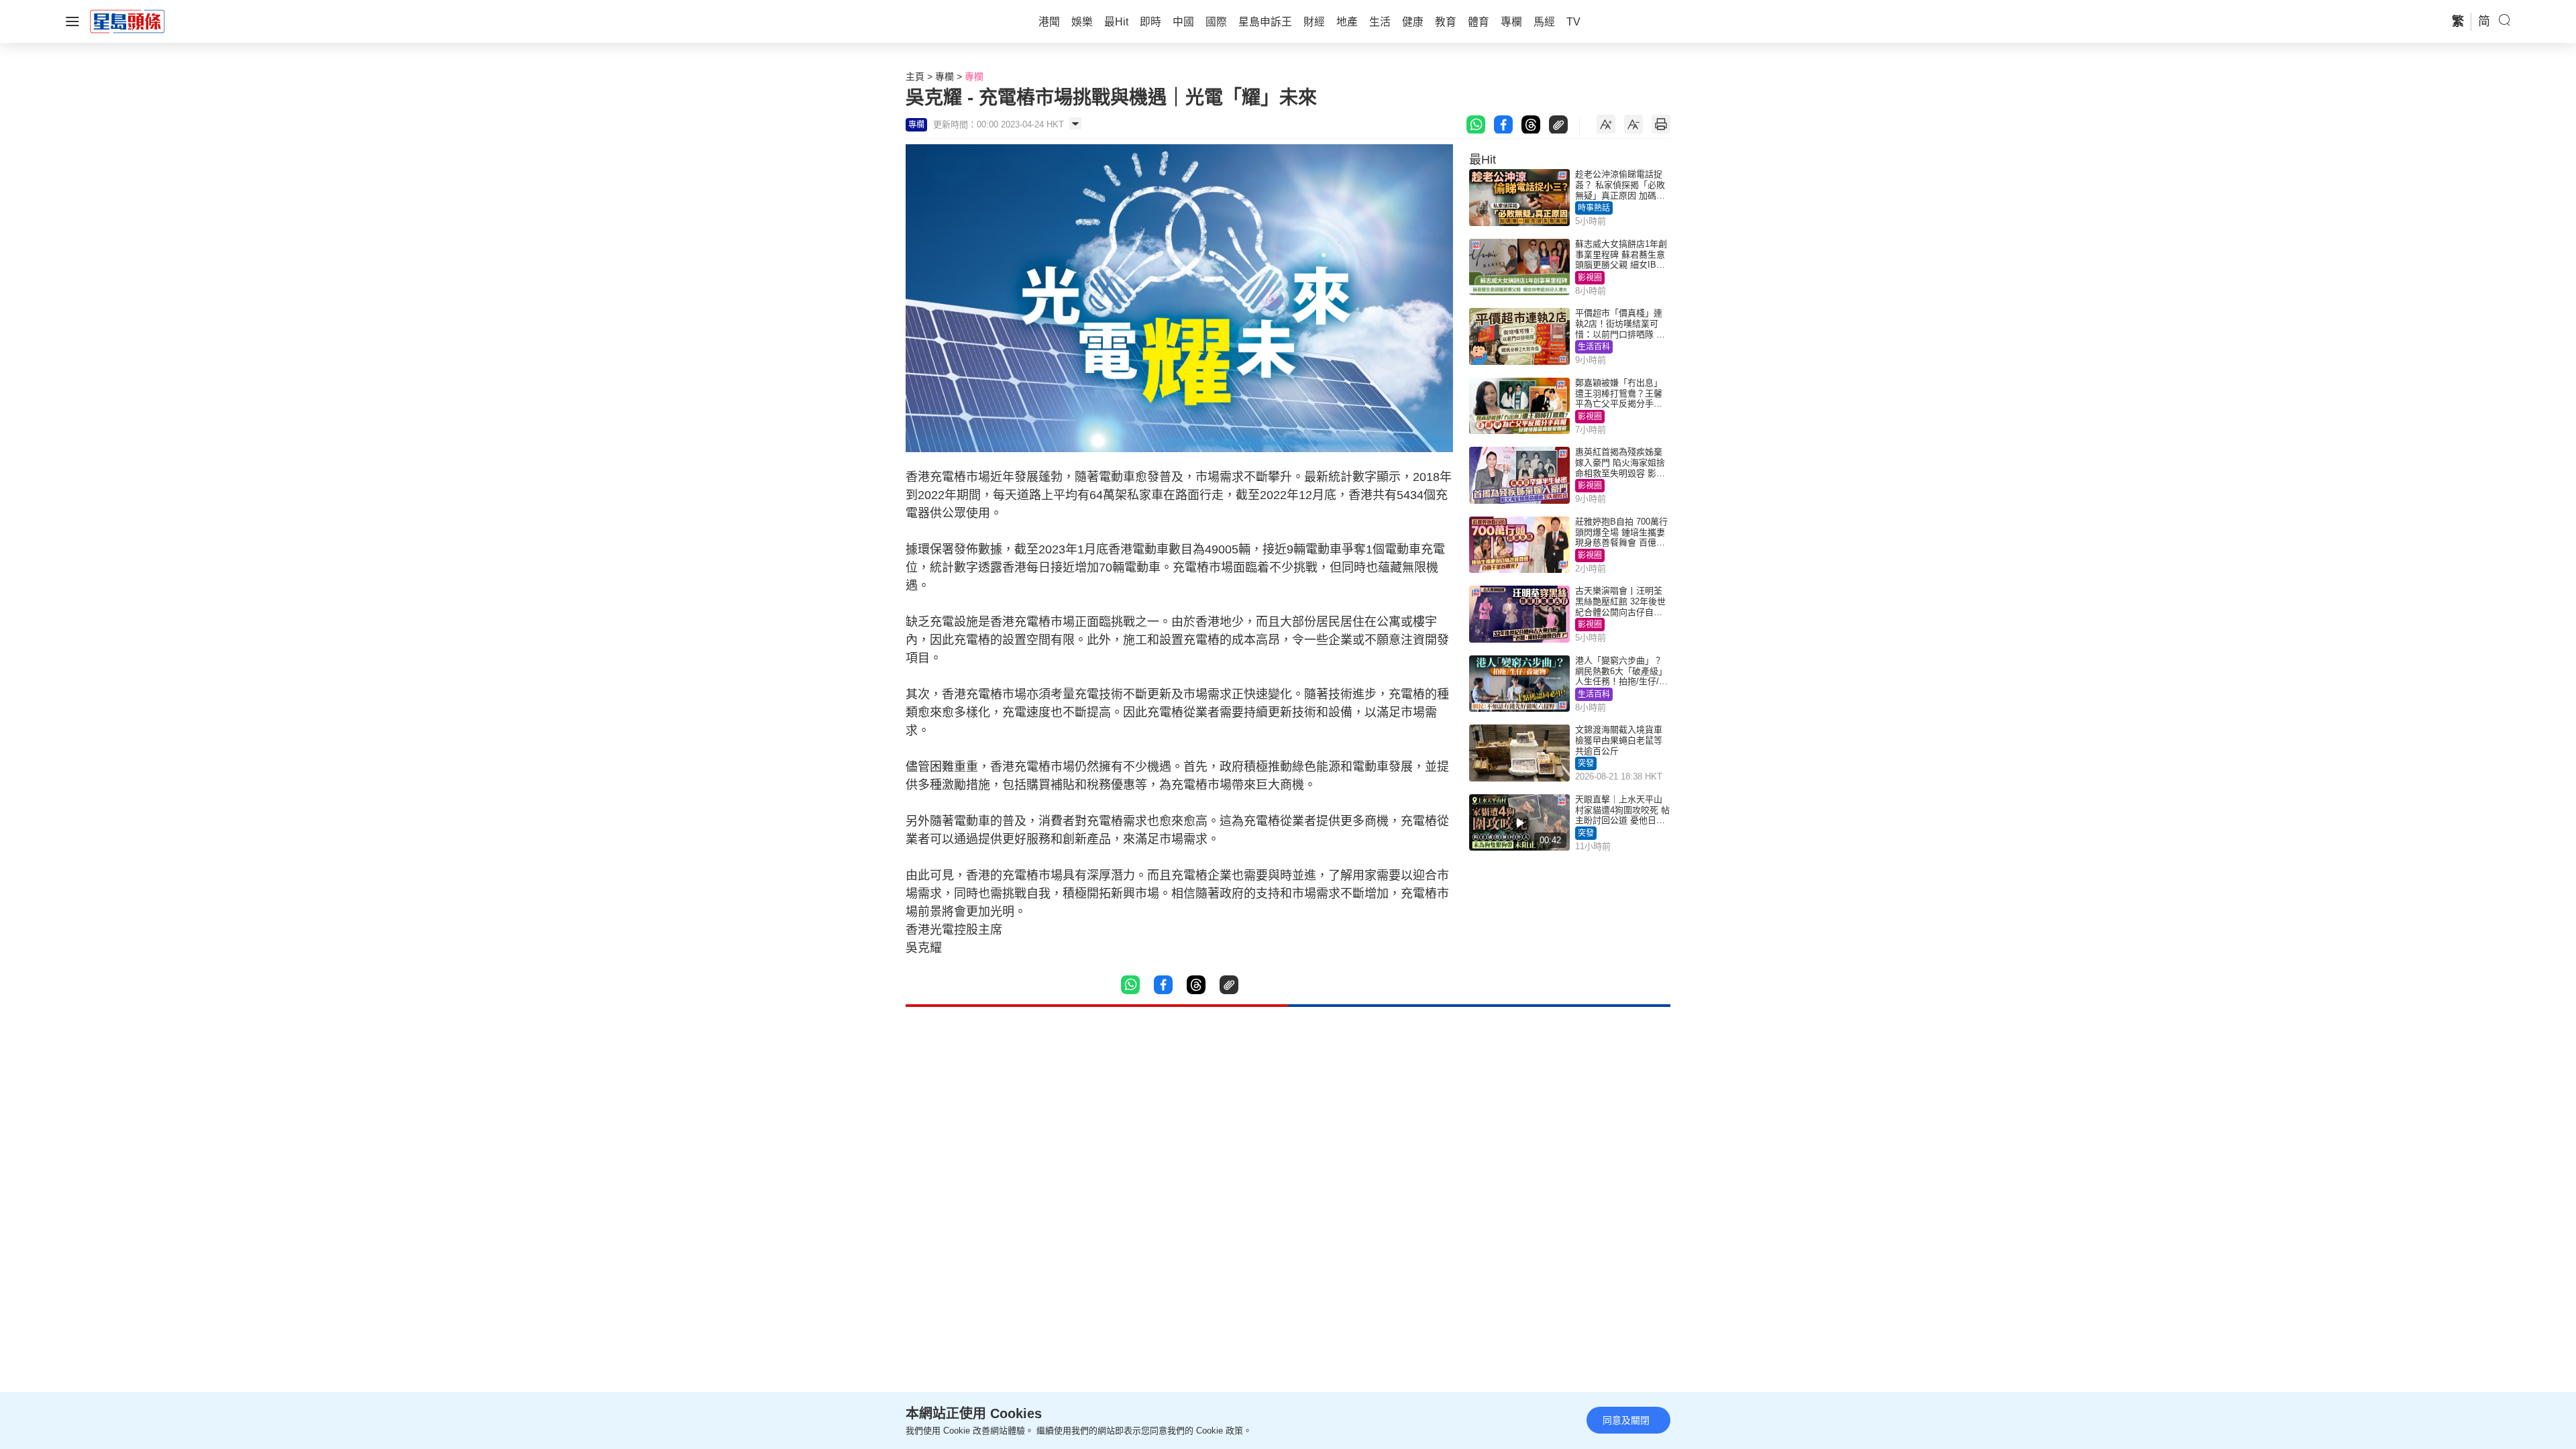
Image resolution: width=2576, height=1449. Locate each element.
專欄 (945, 76)
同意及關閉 (1626, 1420)
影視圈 (1590, 278)
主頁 (915, 76)
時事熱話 (1594, 208)
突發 (1586, 763)
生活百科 (1594, 347)
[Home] (127, 21)
